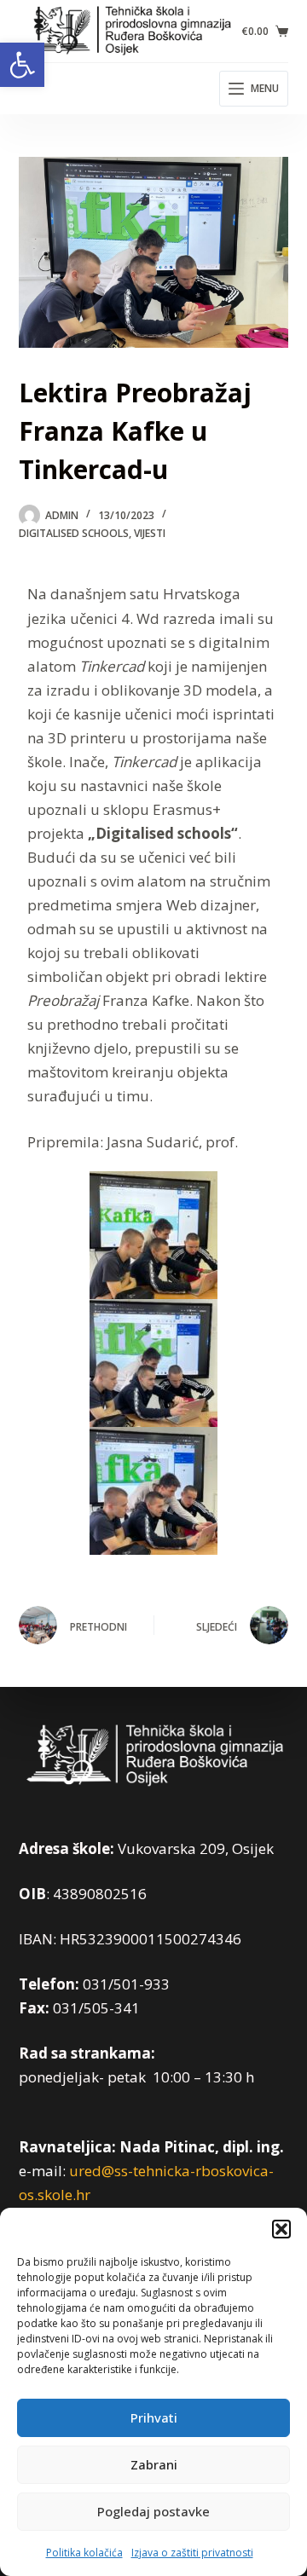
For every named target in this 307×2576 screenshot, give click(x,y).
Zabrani (154, 2464)
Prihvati (154, 2417)
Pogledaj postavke (153, 2511)
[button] (22, 65)
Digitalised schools (74, 533)
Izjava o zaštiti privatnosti (192, 2553)
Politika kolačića (84, 2553)
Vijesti (150, 533)
